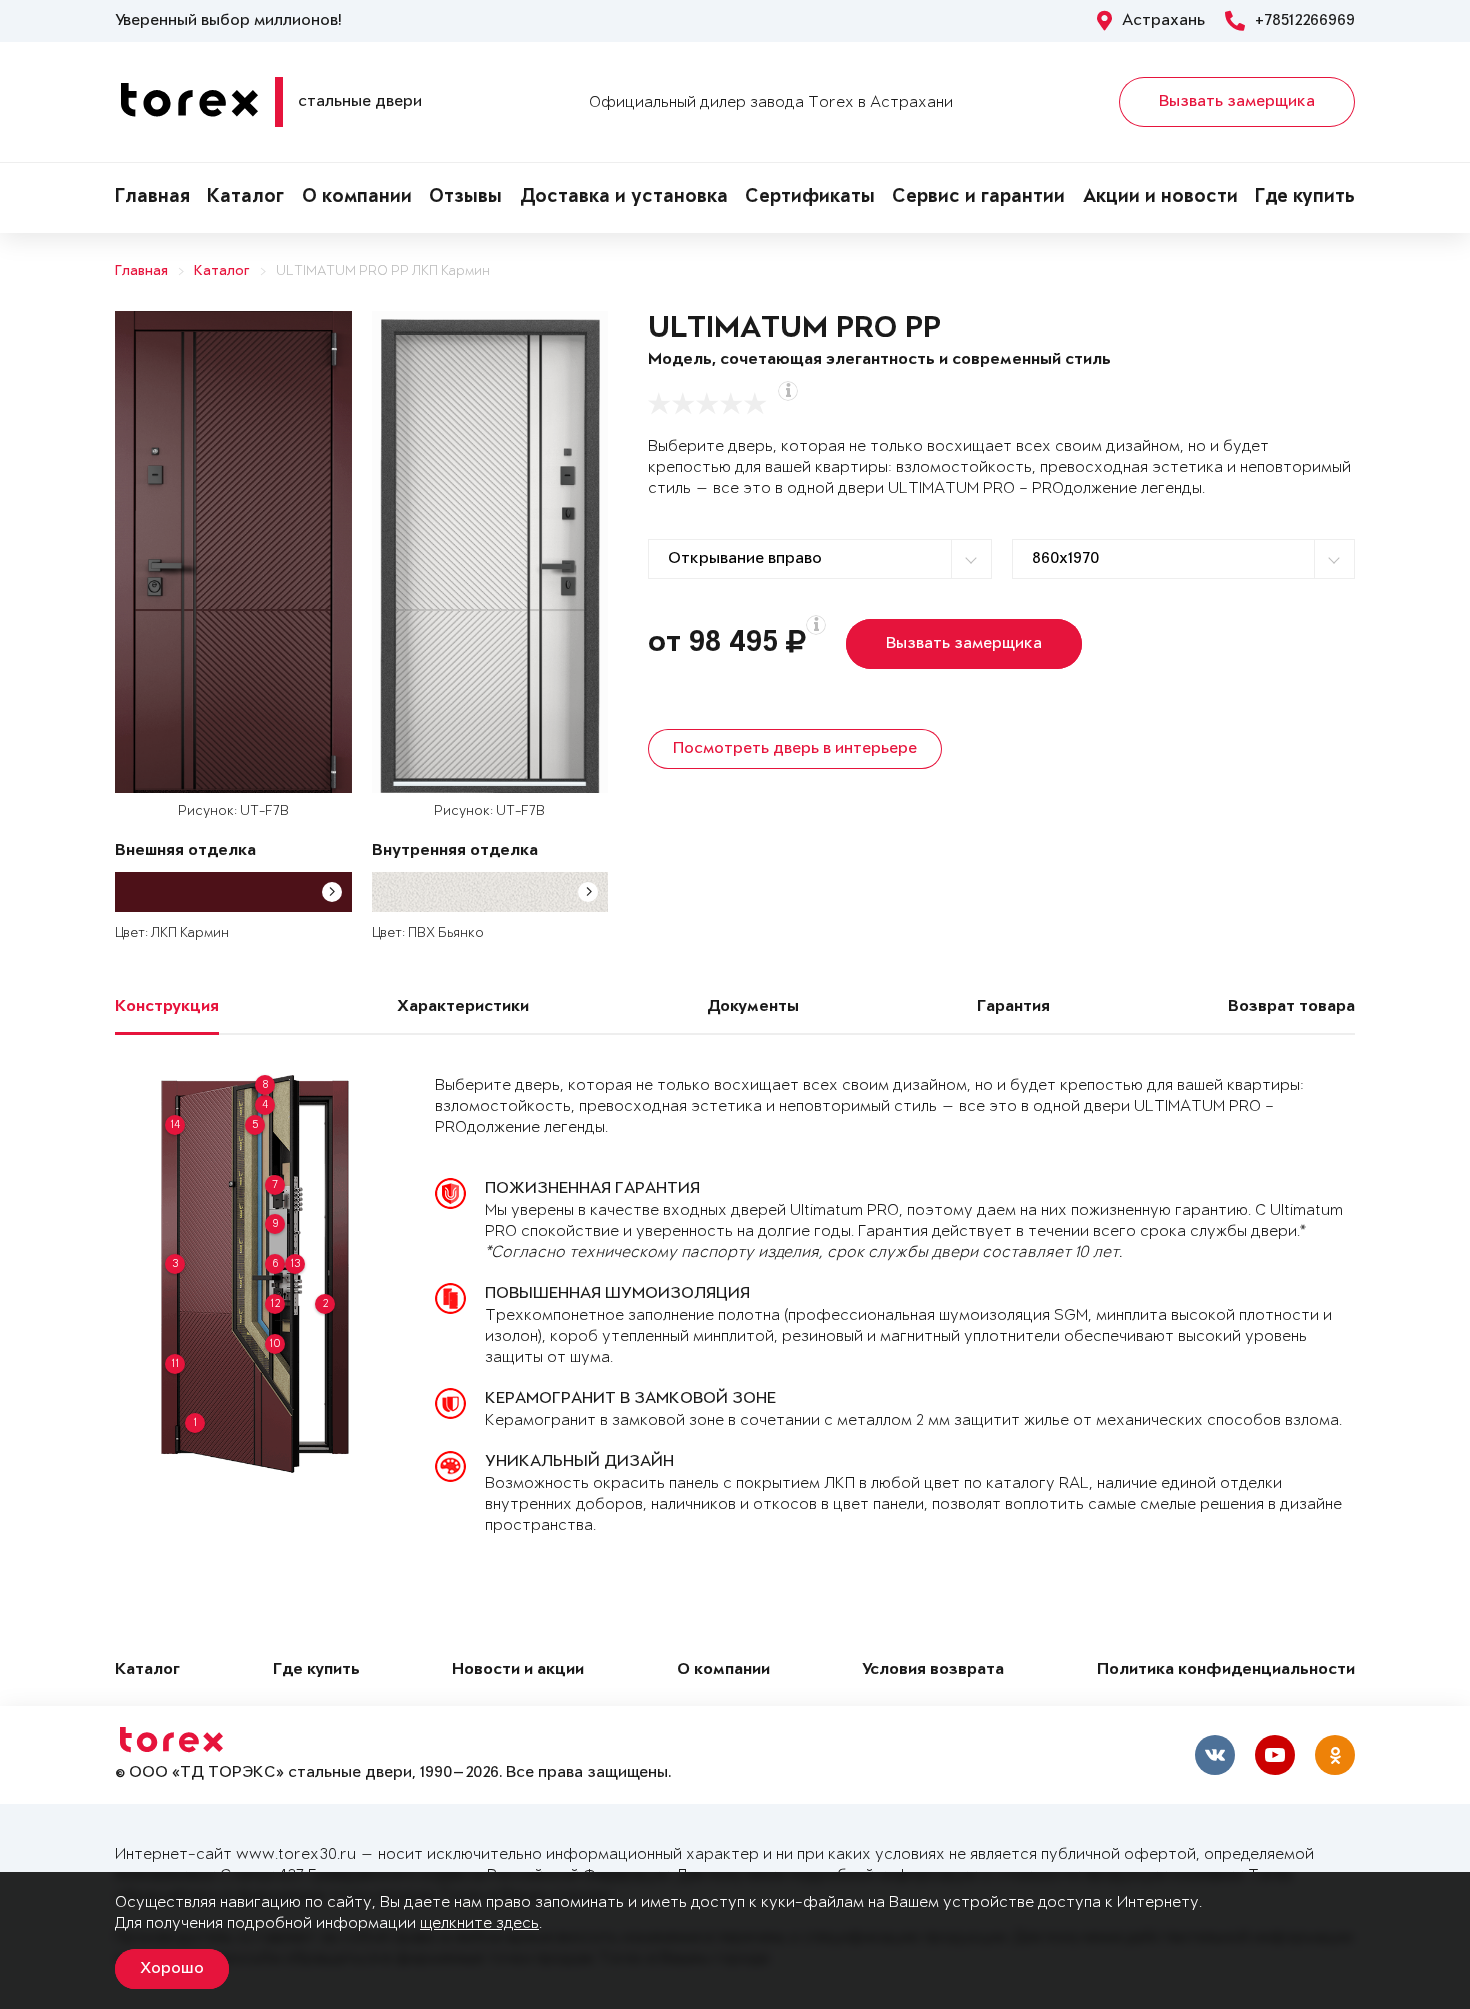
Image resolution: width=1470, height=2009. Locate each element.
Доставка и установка (624, 198)
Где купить (1305, 198)
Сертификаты (810, 198)
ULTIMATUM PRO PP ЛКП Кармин (383, 271)
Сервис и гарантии (978, 198)
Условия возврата (933, 1670)
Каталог (245, 198)
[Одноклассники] (1335, 1755)
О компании (357, 198)
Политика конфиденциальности (1226, 1670)
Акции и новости (1160, 198)
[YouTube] (1275, 1755)
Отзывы (465, 198)
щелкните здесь (479, 1923)
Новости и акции (518, 1670)
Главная (152, 198)
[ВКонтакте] (1215, 1755)
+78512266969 (1305, 21)
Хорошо (172, 1969)
